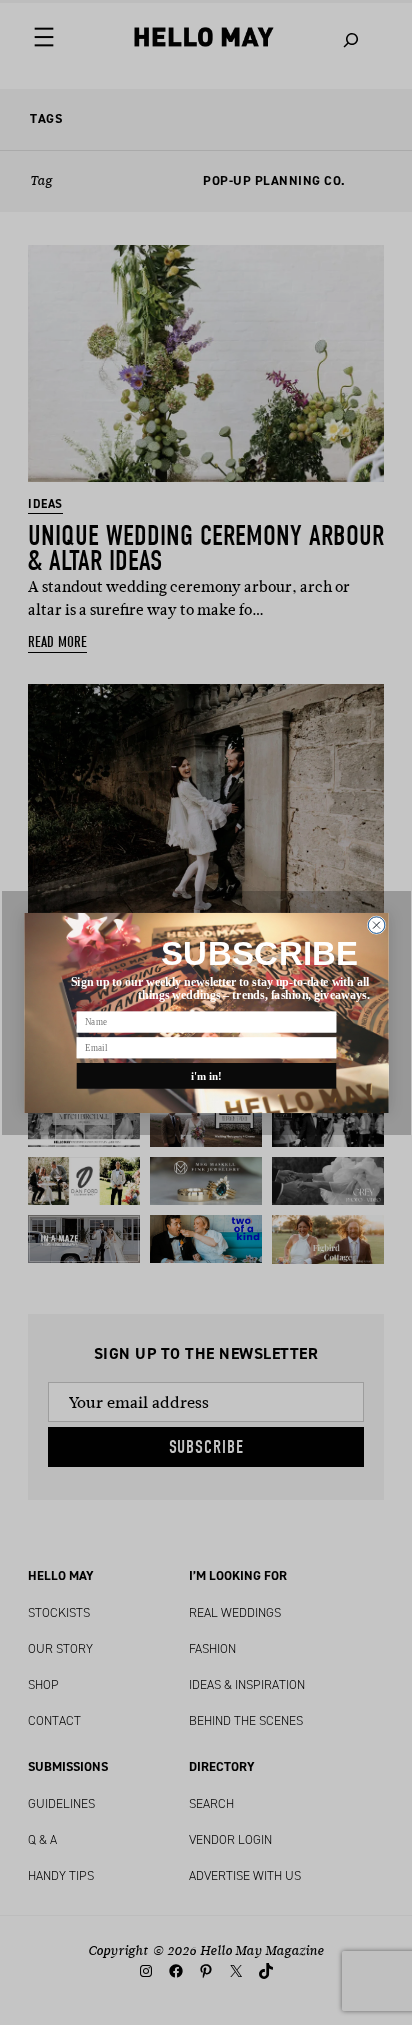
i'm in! (206, 1075)
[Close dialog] (376, 924)
